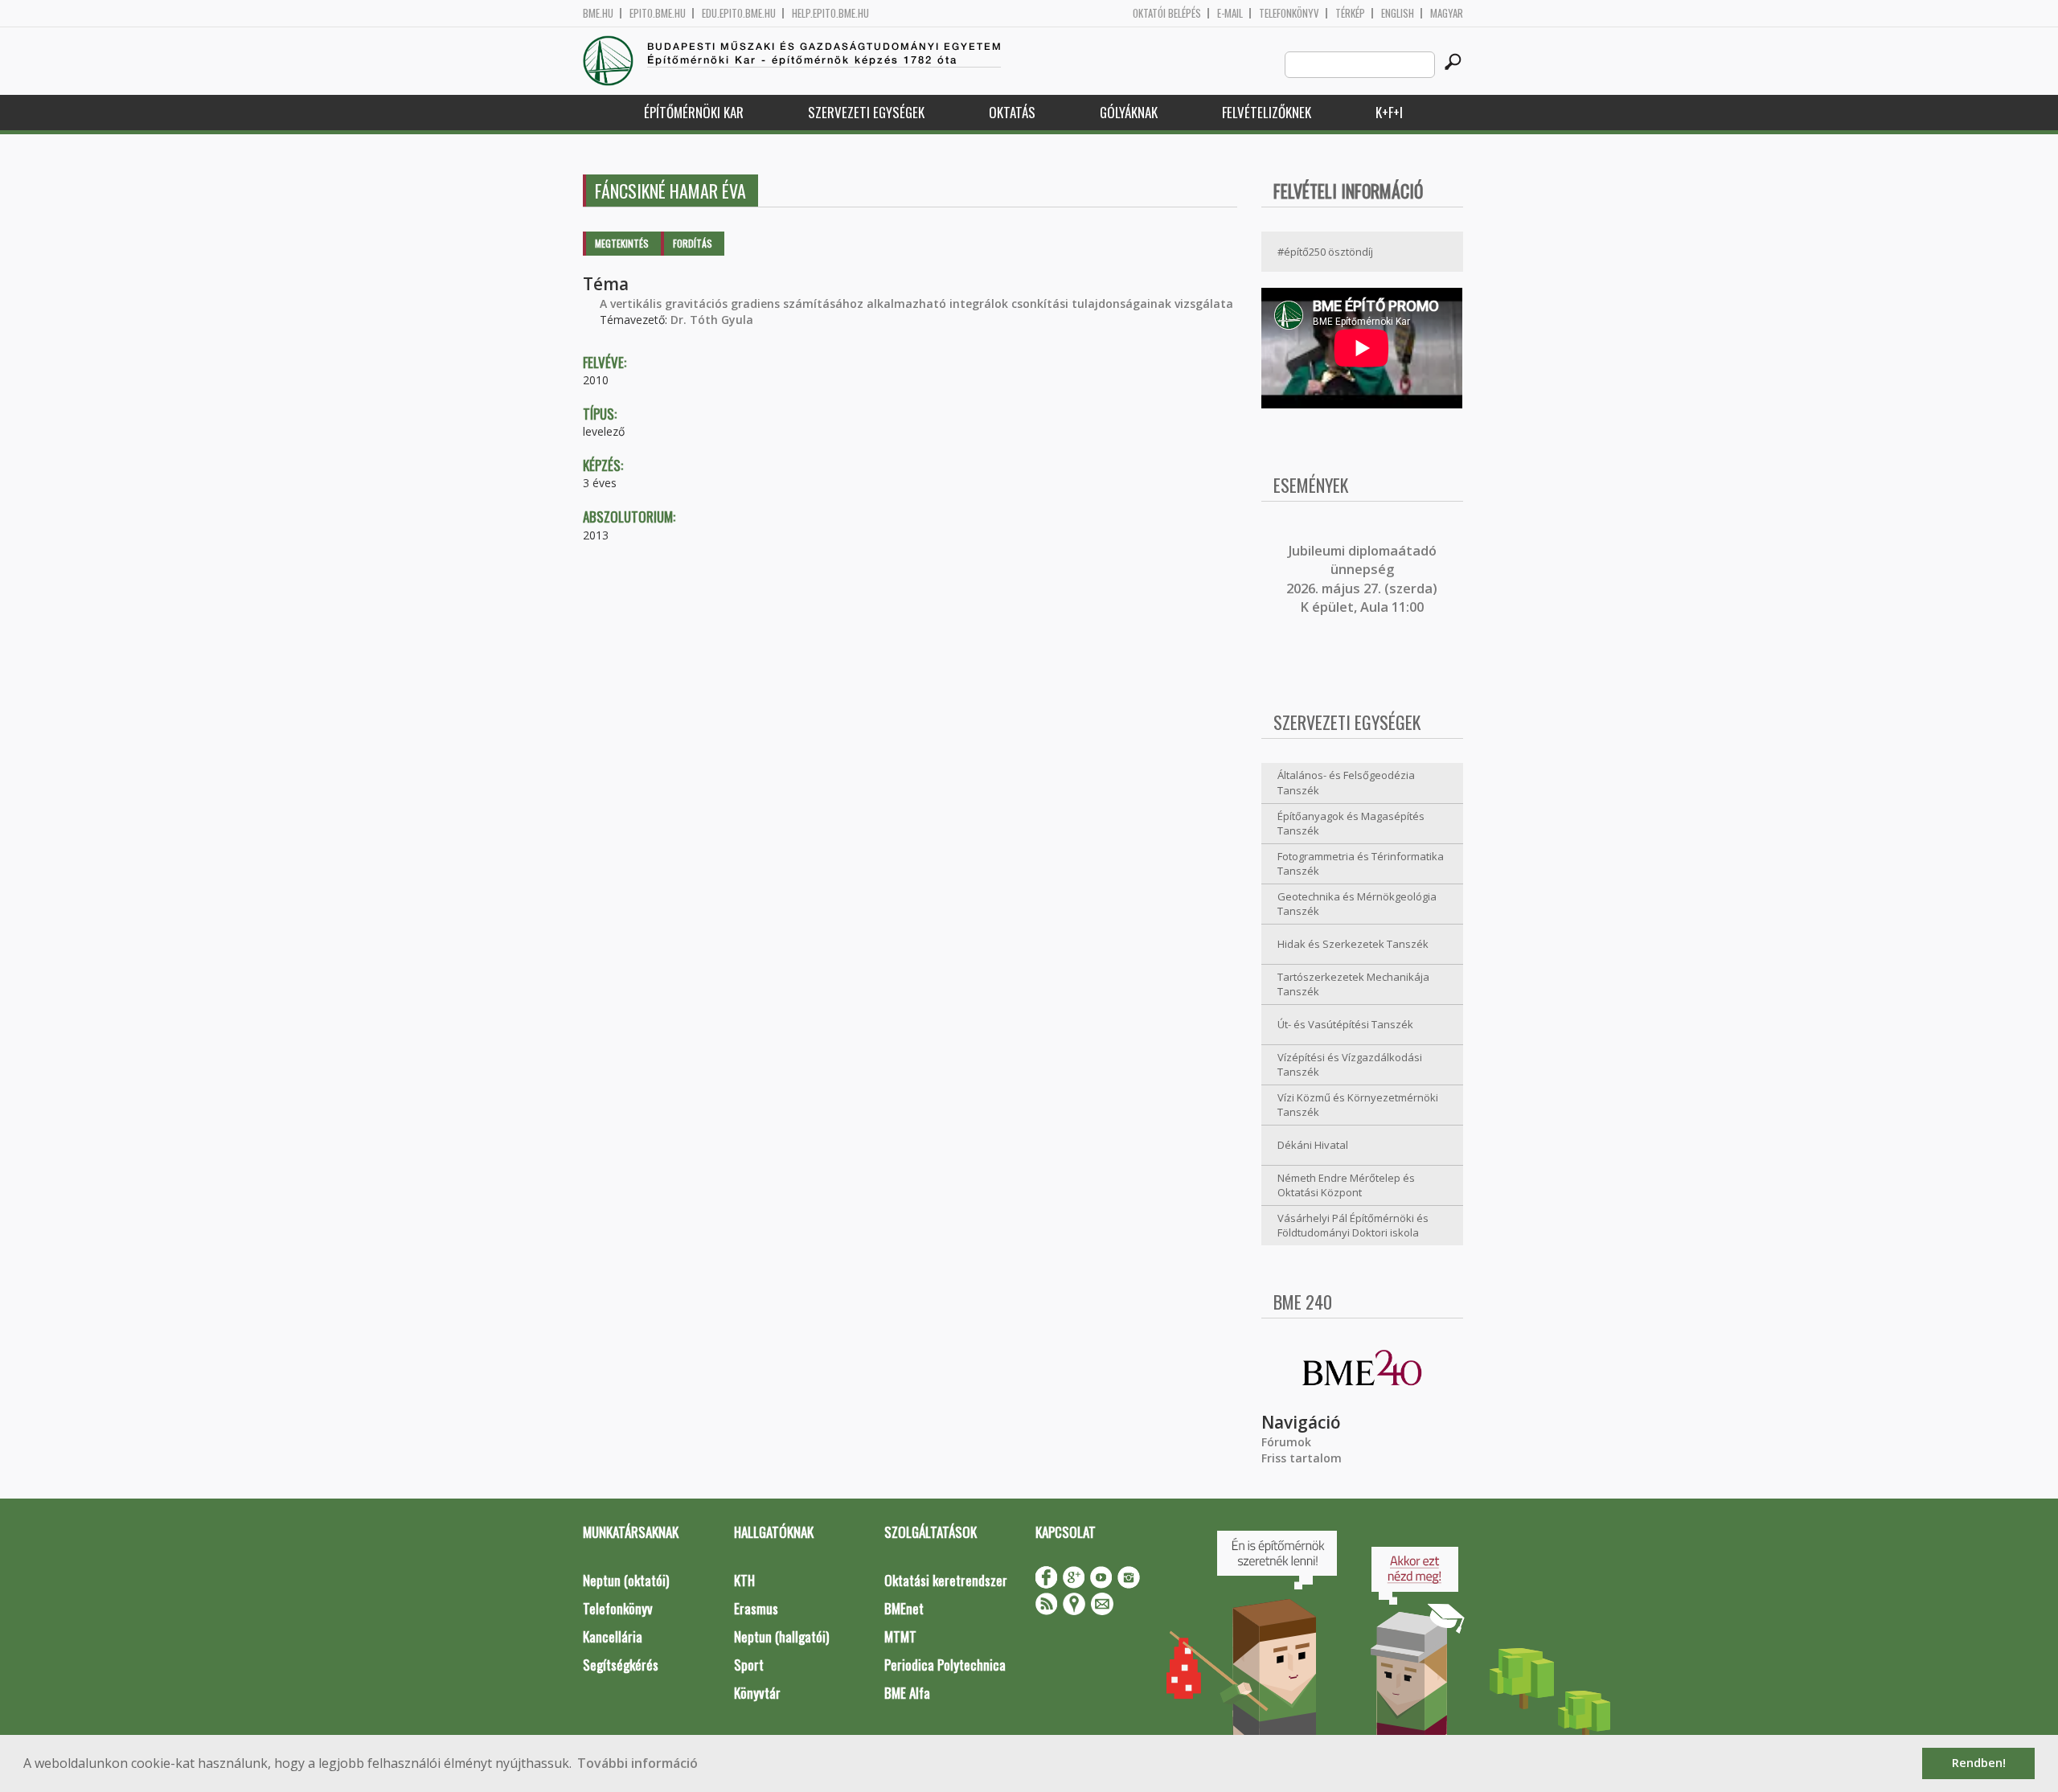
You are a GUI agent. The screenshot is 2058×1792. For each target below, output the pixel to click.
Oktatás (1012, 112)
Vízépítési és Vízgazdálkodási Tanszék (1350, 1065)
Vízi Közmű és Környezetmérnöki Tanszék (1358, 1105)
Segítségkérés (621, 1665)
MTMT (900, 1636)
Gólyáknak (1129, 112)
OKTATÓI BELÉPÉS (1167, 13)
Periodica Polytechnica (945, 1665)
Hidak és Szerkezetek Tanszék (1353, 944)
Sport (749, 1665)
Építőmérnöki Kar (694, 112)
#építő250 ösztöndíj (1325, 252)
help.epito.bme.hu (830, 13)
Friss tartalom (1302, 1458)
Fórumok (1286, 1442)
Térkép (1350, 13)
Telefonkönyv (1289, 13)
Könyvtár (757, 1693)
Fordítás (693, 243)
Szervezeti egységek (866, 112)
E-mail (1230, 13)
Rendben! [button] (1979, 1763)
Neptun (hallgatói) (781, 1636)
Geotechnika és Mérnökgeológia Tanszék (1357, 904)
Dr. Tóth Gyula (712, 320)
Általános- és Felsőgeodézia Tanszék (1346, 783)
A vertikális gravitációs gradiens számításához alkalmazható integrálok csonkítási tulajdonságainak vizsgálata (916, 303)
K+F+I (1389, 112)
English (1398, 13)
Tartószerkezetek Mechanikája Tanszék (1353, 984)
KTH (744, 1580)
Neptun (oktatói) (626, 1580)
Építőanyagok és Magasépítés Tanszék (1351, 824)
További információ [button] (637, 1763)
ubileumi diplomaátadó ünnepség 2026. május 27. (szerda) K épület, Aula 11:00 (1362, 579)
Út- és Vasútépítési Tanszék (1345, 1024)
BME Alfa (907, 1693)
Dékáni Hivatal (1313, 1145)
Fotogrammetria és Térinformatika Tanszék (1361, 864)
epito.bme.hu (658, 13)
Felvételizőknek (1267, 112)
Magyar (1447, 13)
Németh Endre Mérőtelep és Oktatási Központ (1346, 1185)
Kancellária (613, 1636)
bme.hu (598, 13)
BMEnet (904, 1608)
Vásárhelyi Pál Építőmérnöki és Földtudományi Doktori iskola (1353, 1226)
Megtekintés (622, 243)
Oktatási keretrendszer (946, 1580)
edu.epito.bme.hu (739, 13)
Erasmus (756, 1608)
